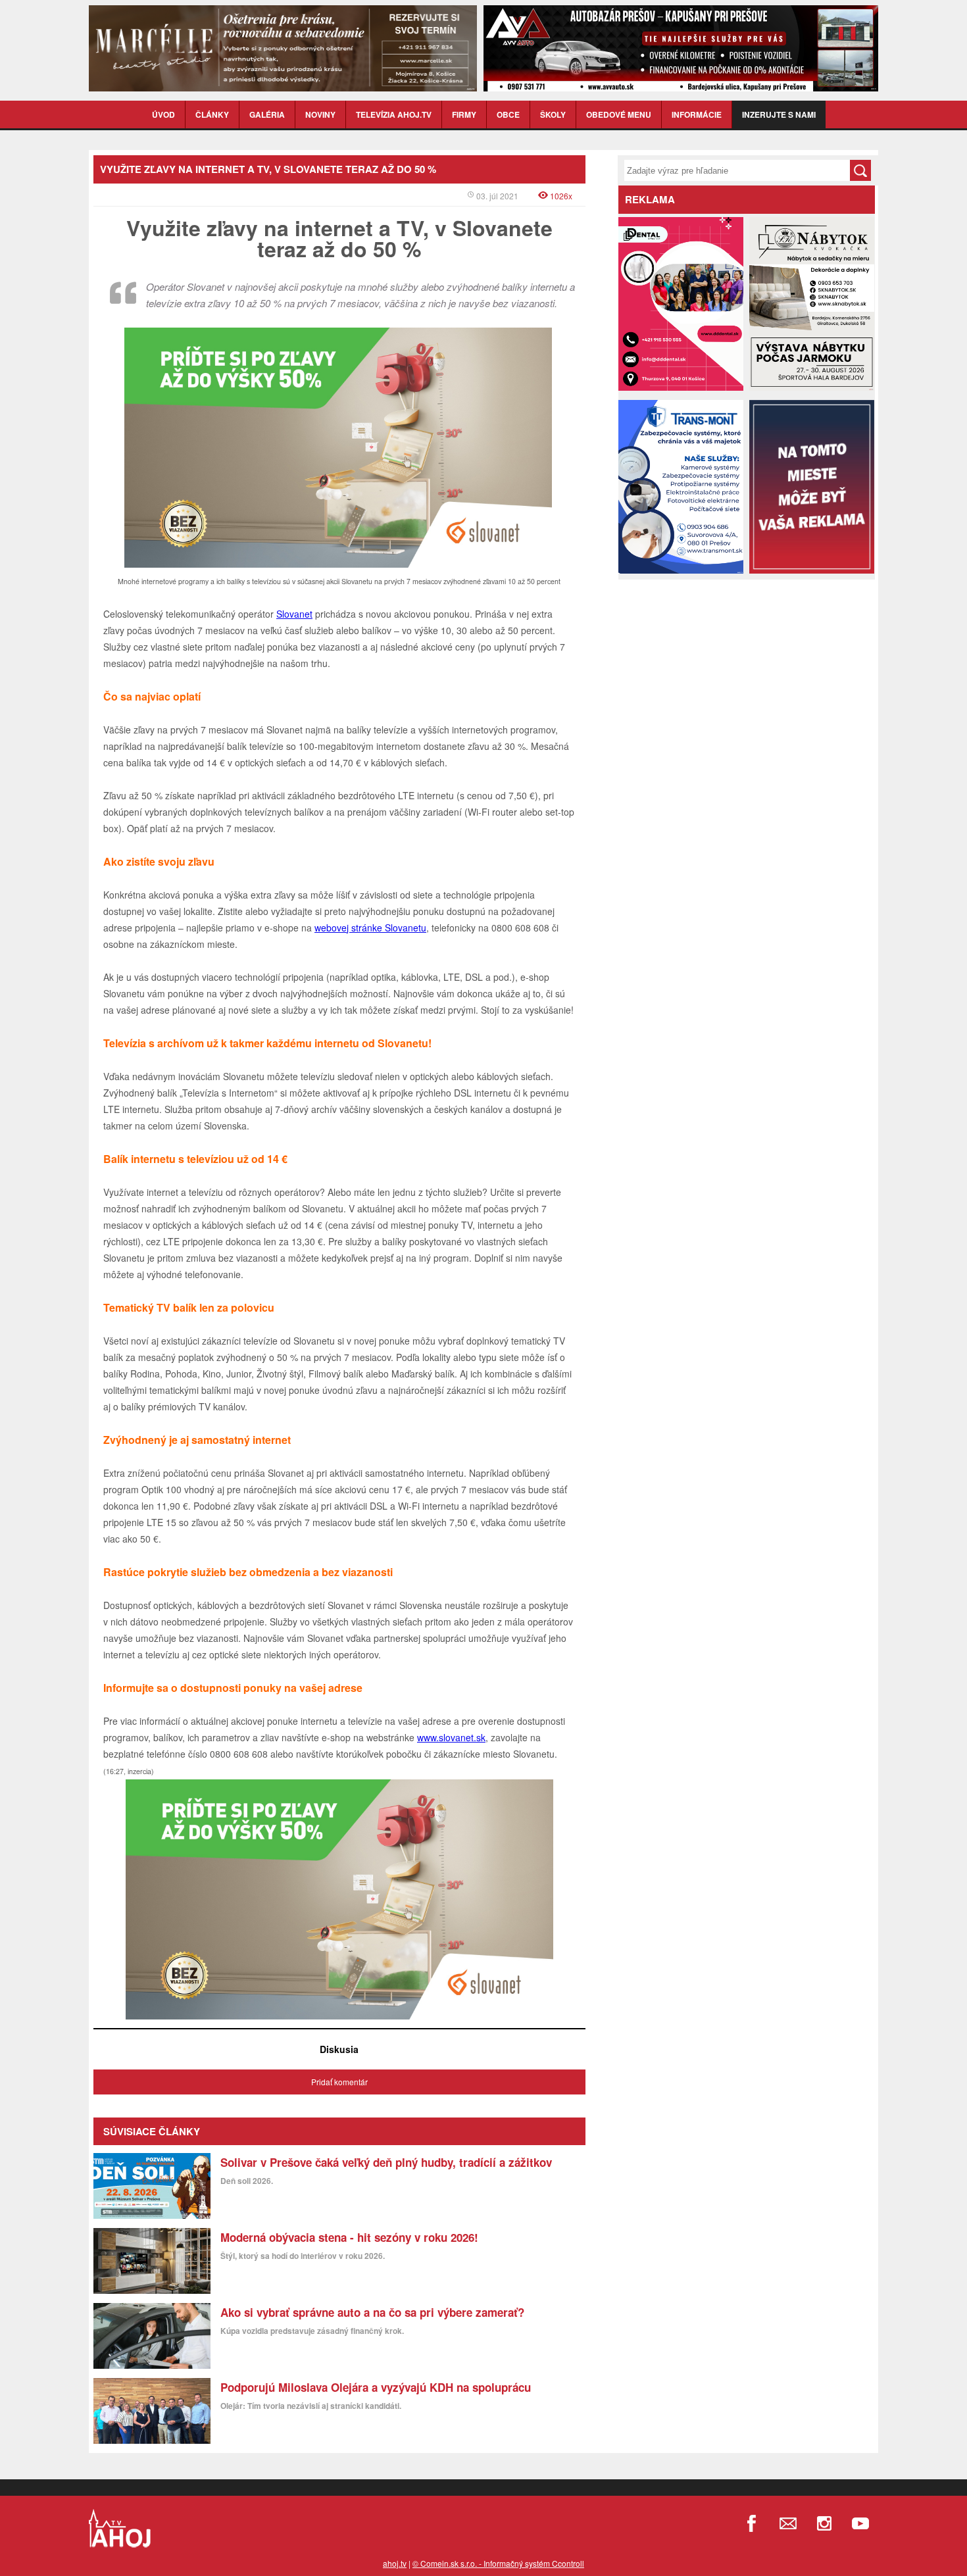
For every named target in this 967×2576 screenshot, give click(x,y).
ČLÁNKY (212, 114)
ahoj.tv (395, 2563)
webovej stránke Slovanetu (370, 928)
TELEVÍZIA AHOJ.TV (394, 114)
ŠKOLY (553, 114)
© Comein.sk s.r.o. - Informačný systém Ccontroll (498, 2563)
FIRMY (464, 114)
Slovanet (294, 614)
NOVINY (320, 114)
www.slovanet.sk (451, 1737)
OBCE (508, 114)
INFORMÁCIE (697, 114)
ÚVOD (163, 114)
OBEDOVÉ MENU (619, 114)
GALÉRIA (267, 114)
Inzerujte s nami (779, 114)
